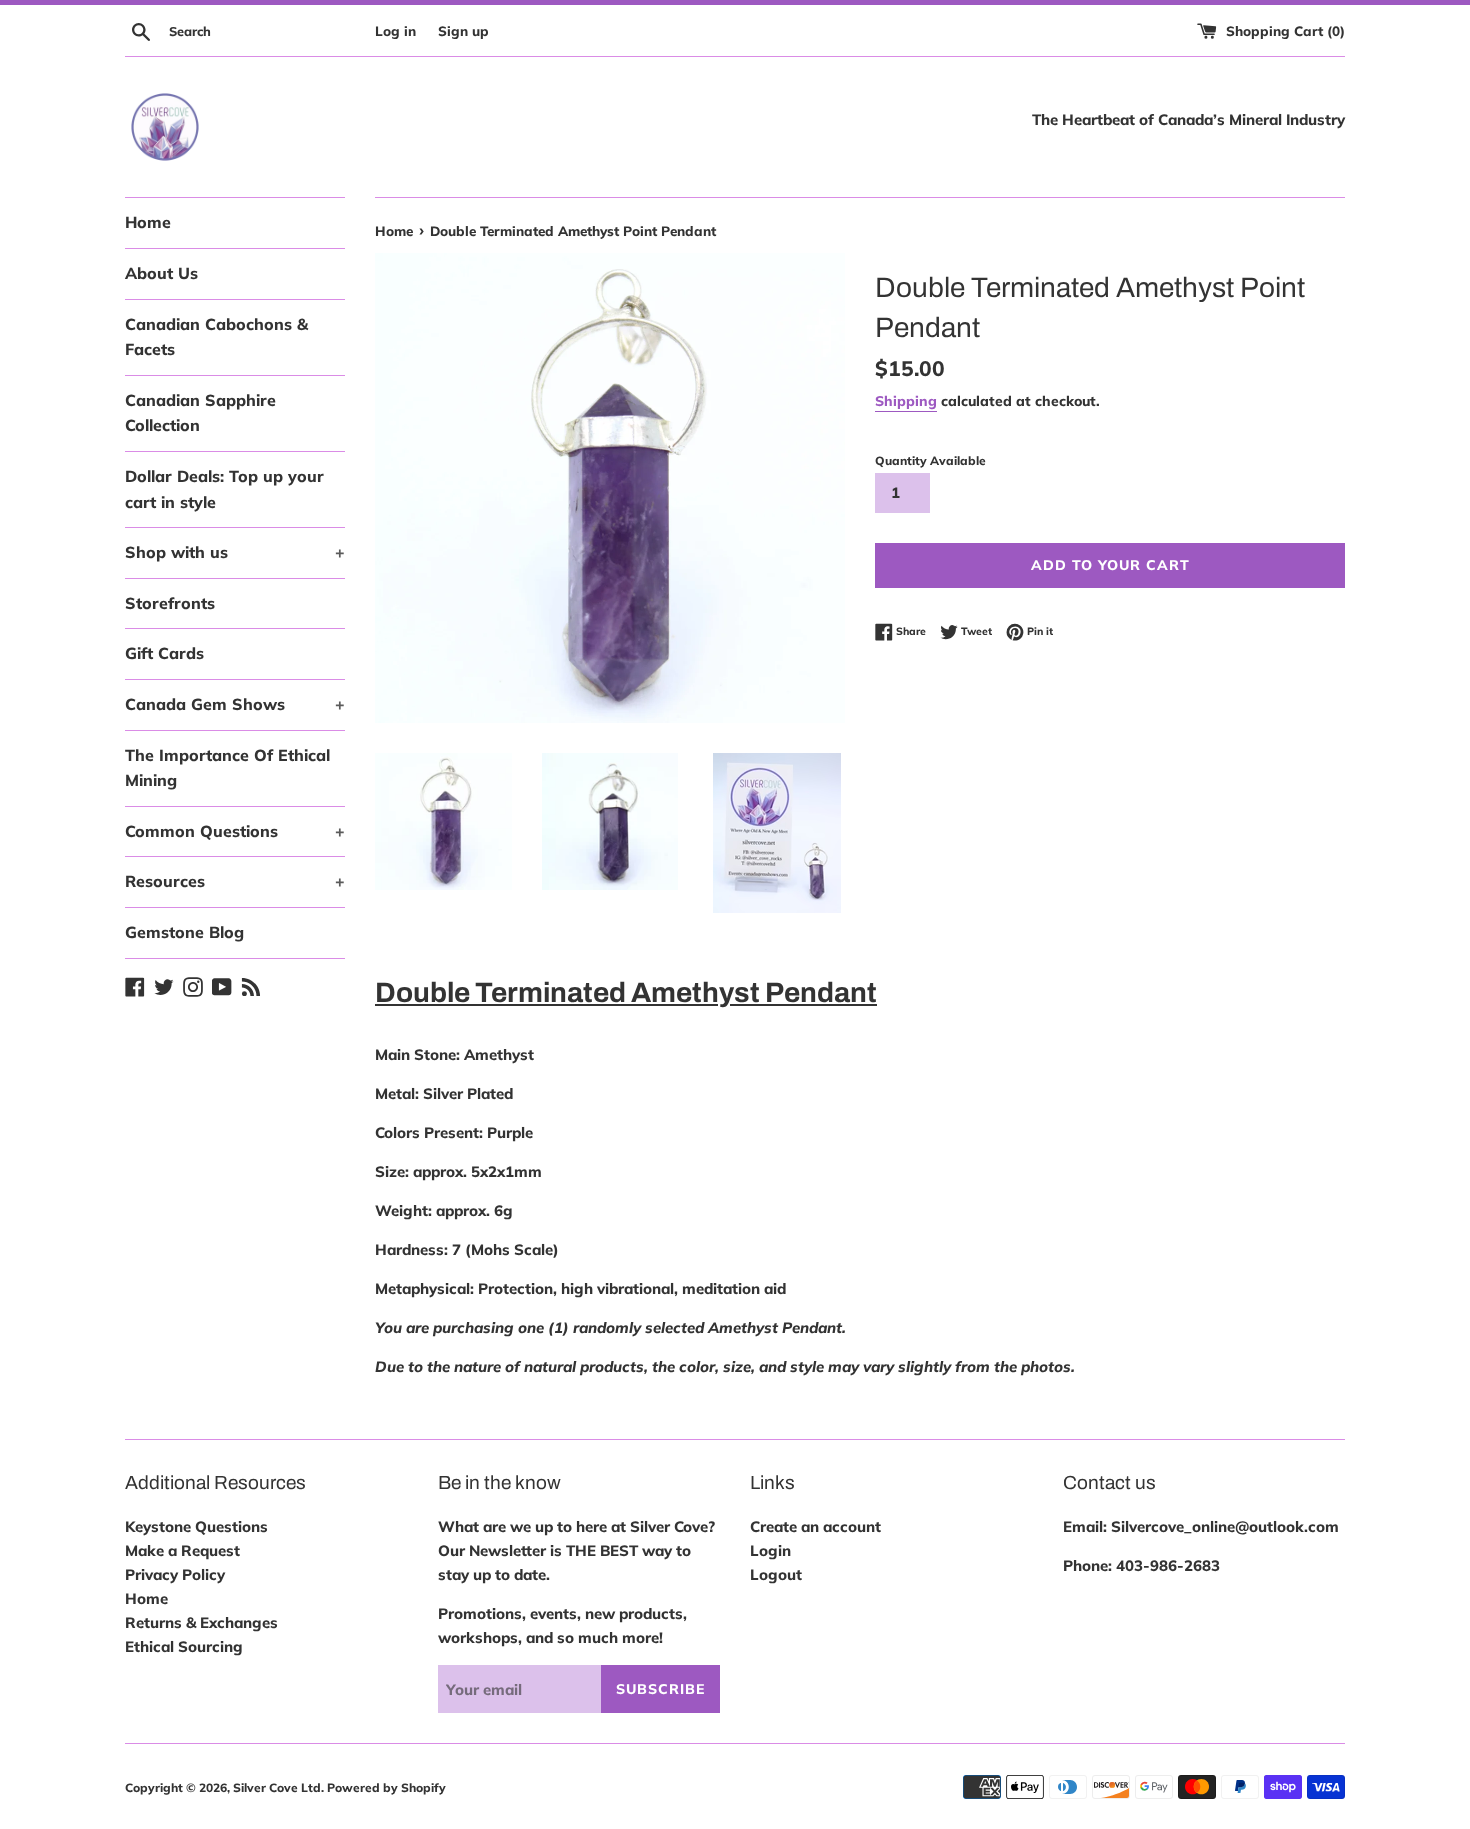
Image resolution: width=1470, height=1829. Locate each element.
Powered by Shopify (386, 1787)
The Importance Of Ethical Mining (227, 768)
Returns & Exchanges (201, 1622)
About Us (161, 273)
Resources (235, 881)
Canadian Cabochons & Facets (216, 337)
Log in (395, 30)
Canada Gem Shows (235, 704)
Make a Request (182, 1550)
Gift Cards (164, 653)
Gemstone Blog (184, 932)
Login (770, 1550)
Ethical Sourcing (184, 1646)
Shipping (906, 400)
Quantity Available (930, 460)
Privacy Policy (175, 1574)
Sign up (463, 30)
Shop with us (235, 552)
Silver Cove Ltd (277, 1787)
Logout (776, 1574)
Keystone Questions (196, 1526)
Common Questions (235, 831)
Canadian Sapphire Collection (200, 413)
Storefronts (170, 603)
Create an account (815, 1526)
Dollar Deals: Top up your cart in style (224, 489)
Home (148, 222)
